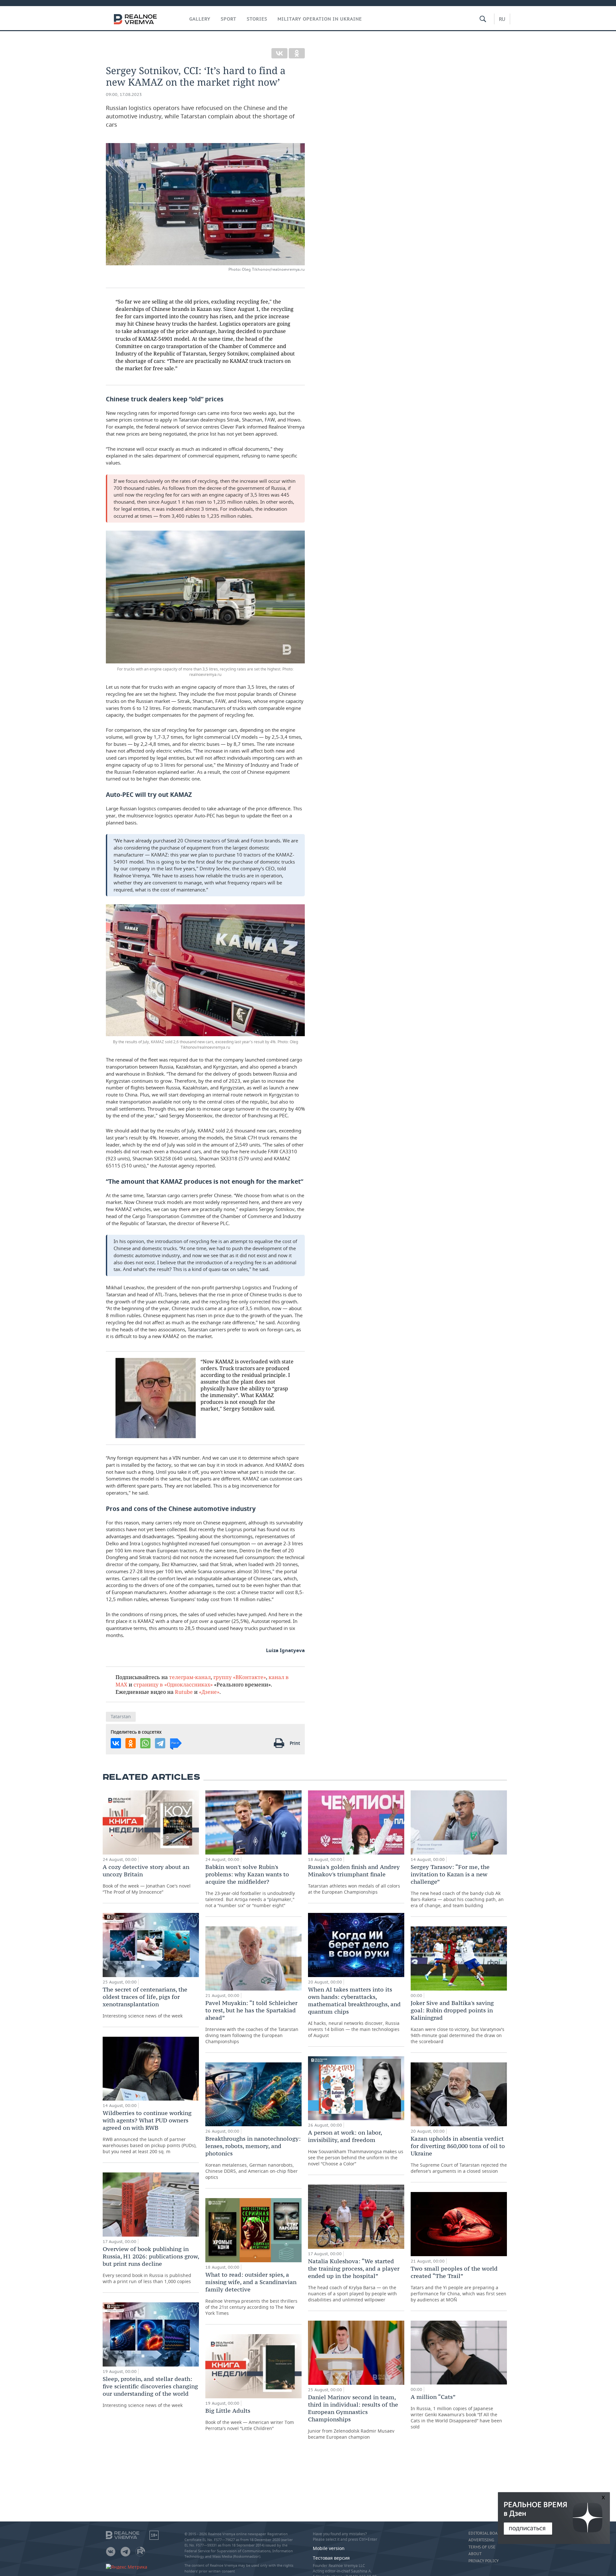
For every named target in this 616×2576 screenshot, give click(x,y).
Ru (502, 19)
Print (295, 1743)
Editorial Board (486, 2533)
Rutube (184, 1692)
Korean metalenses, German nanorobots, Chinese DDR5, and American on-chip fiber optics (253, 2158)
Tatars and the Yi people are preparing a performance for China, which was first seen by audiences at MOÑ (458, 2284)
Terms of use (482, 2547)
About (475, 2554)
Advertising (481, 2540)
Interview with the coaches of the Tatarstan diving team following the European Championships (252, 2022)
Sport (229, 19)
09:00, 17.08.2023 (124, 94)
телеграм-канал (190, 1677)
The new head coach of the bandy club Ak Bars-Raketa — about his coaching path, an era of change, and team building (457, 1886)
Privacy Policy (483, 2561)
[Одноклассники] (297, 53)
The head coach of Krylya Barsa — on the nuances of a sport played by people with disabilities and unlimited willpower (354, 2280)
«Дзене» (209, 1692)
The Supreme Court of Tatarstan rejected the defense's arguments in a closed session (459, 2154)
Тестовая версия (331, 2558)
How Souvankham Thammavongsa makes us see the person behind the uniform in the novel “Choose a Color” (356, 2148)
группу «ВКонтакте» (240, 1677)
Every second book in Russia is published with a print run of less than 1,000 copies (151, 2265)
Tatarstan (121, 1716)
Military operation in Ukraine (320, 19)
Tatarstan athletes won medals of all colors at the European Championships (354, 1879)
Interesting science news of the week (145, 2002)
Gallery (200, 19)
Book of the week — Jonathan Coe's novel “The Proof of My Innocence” (147, 1879)
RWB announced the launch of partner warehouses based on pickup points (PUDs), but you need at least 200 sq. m (150, 2132)
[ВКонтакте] (279, 53)
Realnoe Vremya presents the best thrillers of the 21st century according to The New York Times (251, 2294)
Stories (257, 19)
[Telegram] (160, 1743)
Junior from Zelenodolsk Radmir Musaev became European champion (353, 2417)
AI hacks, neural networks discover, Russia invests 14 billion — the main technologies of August (354, 2012)
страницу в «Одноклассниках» (173, 1684)
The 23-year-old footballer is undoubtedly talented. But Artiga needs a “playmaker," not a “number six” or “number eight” (250, 1886)
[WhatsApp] (145, 1743)
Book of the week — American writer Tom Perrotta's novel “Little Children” (250, 2419)
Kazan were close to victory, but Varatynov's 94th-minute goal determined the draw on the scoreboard (458, 2022)
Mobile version (329, 2548)
